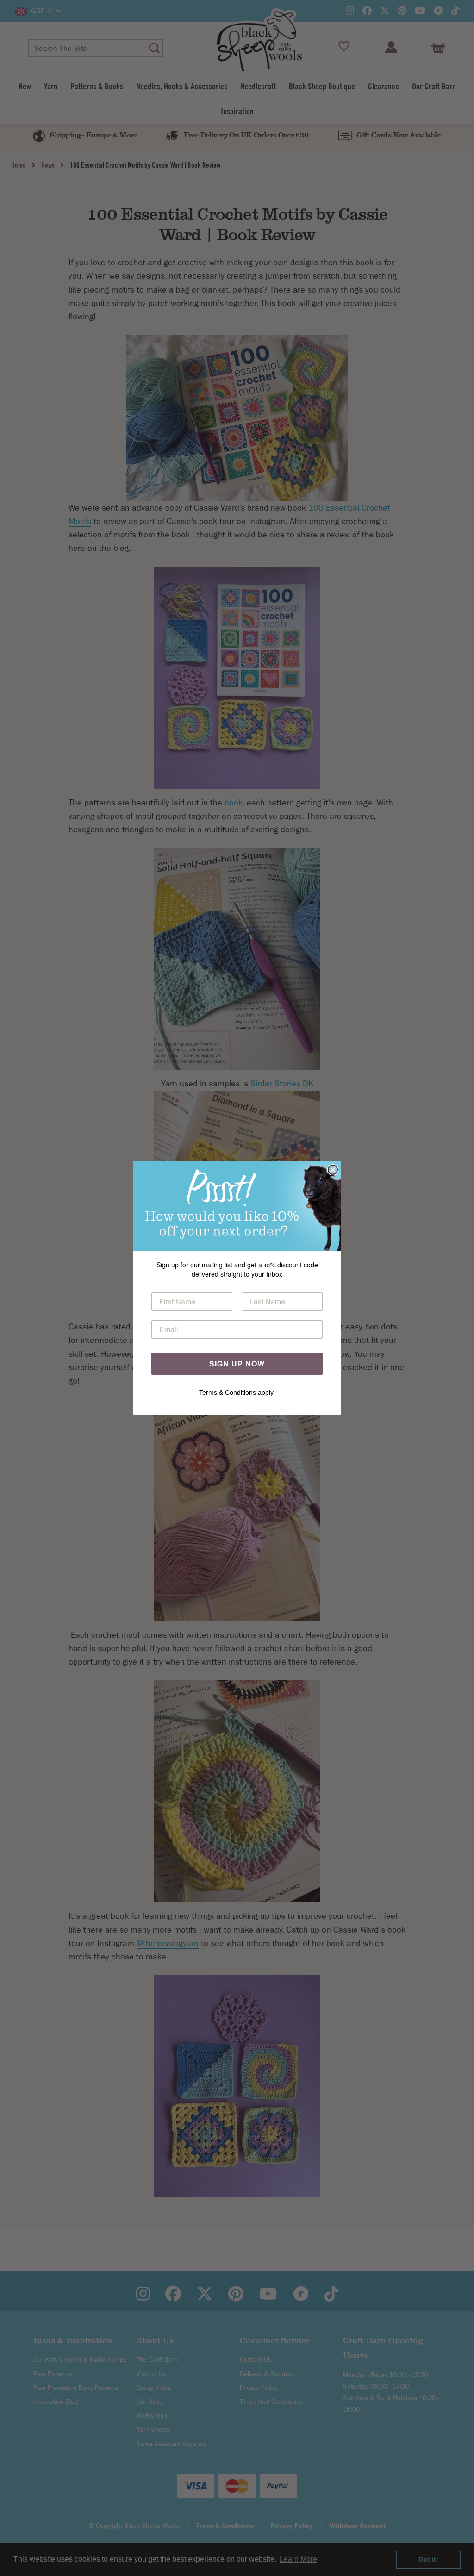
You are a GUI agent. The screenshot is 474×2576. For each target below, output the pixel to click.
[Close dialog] (333, 1170)
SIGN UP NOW (237, 1363)
